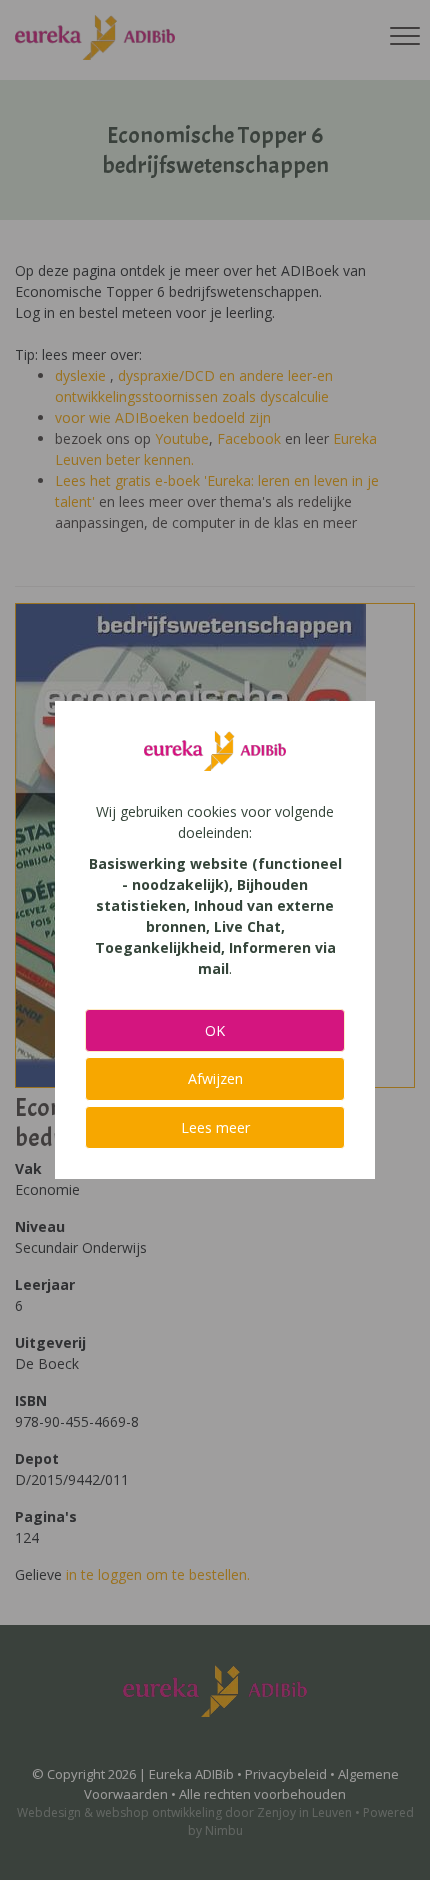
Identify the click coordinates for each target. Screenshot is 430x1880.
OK (215, 1030)
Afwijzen (215, 1078)
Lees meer (215, 1127)
